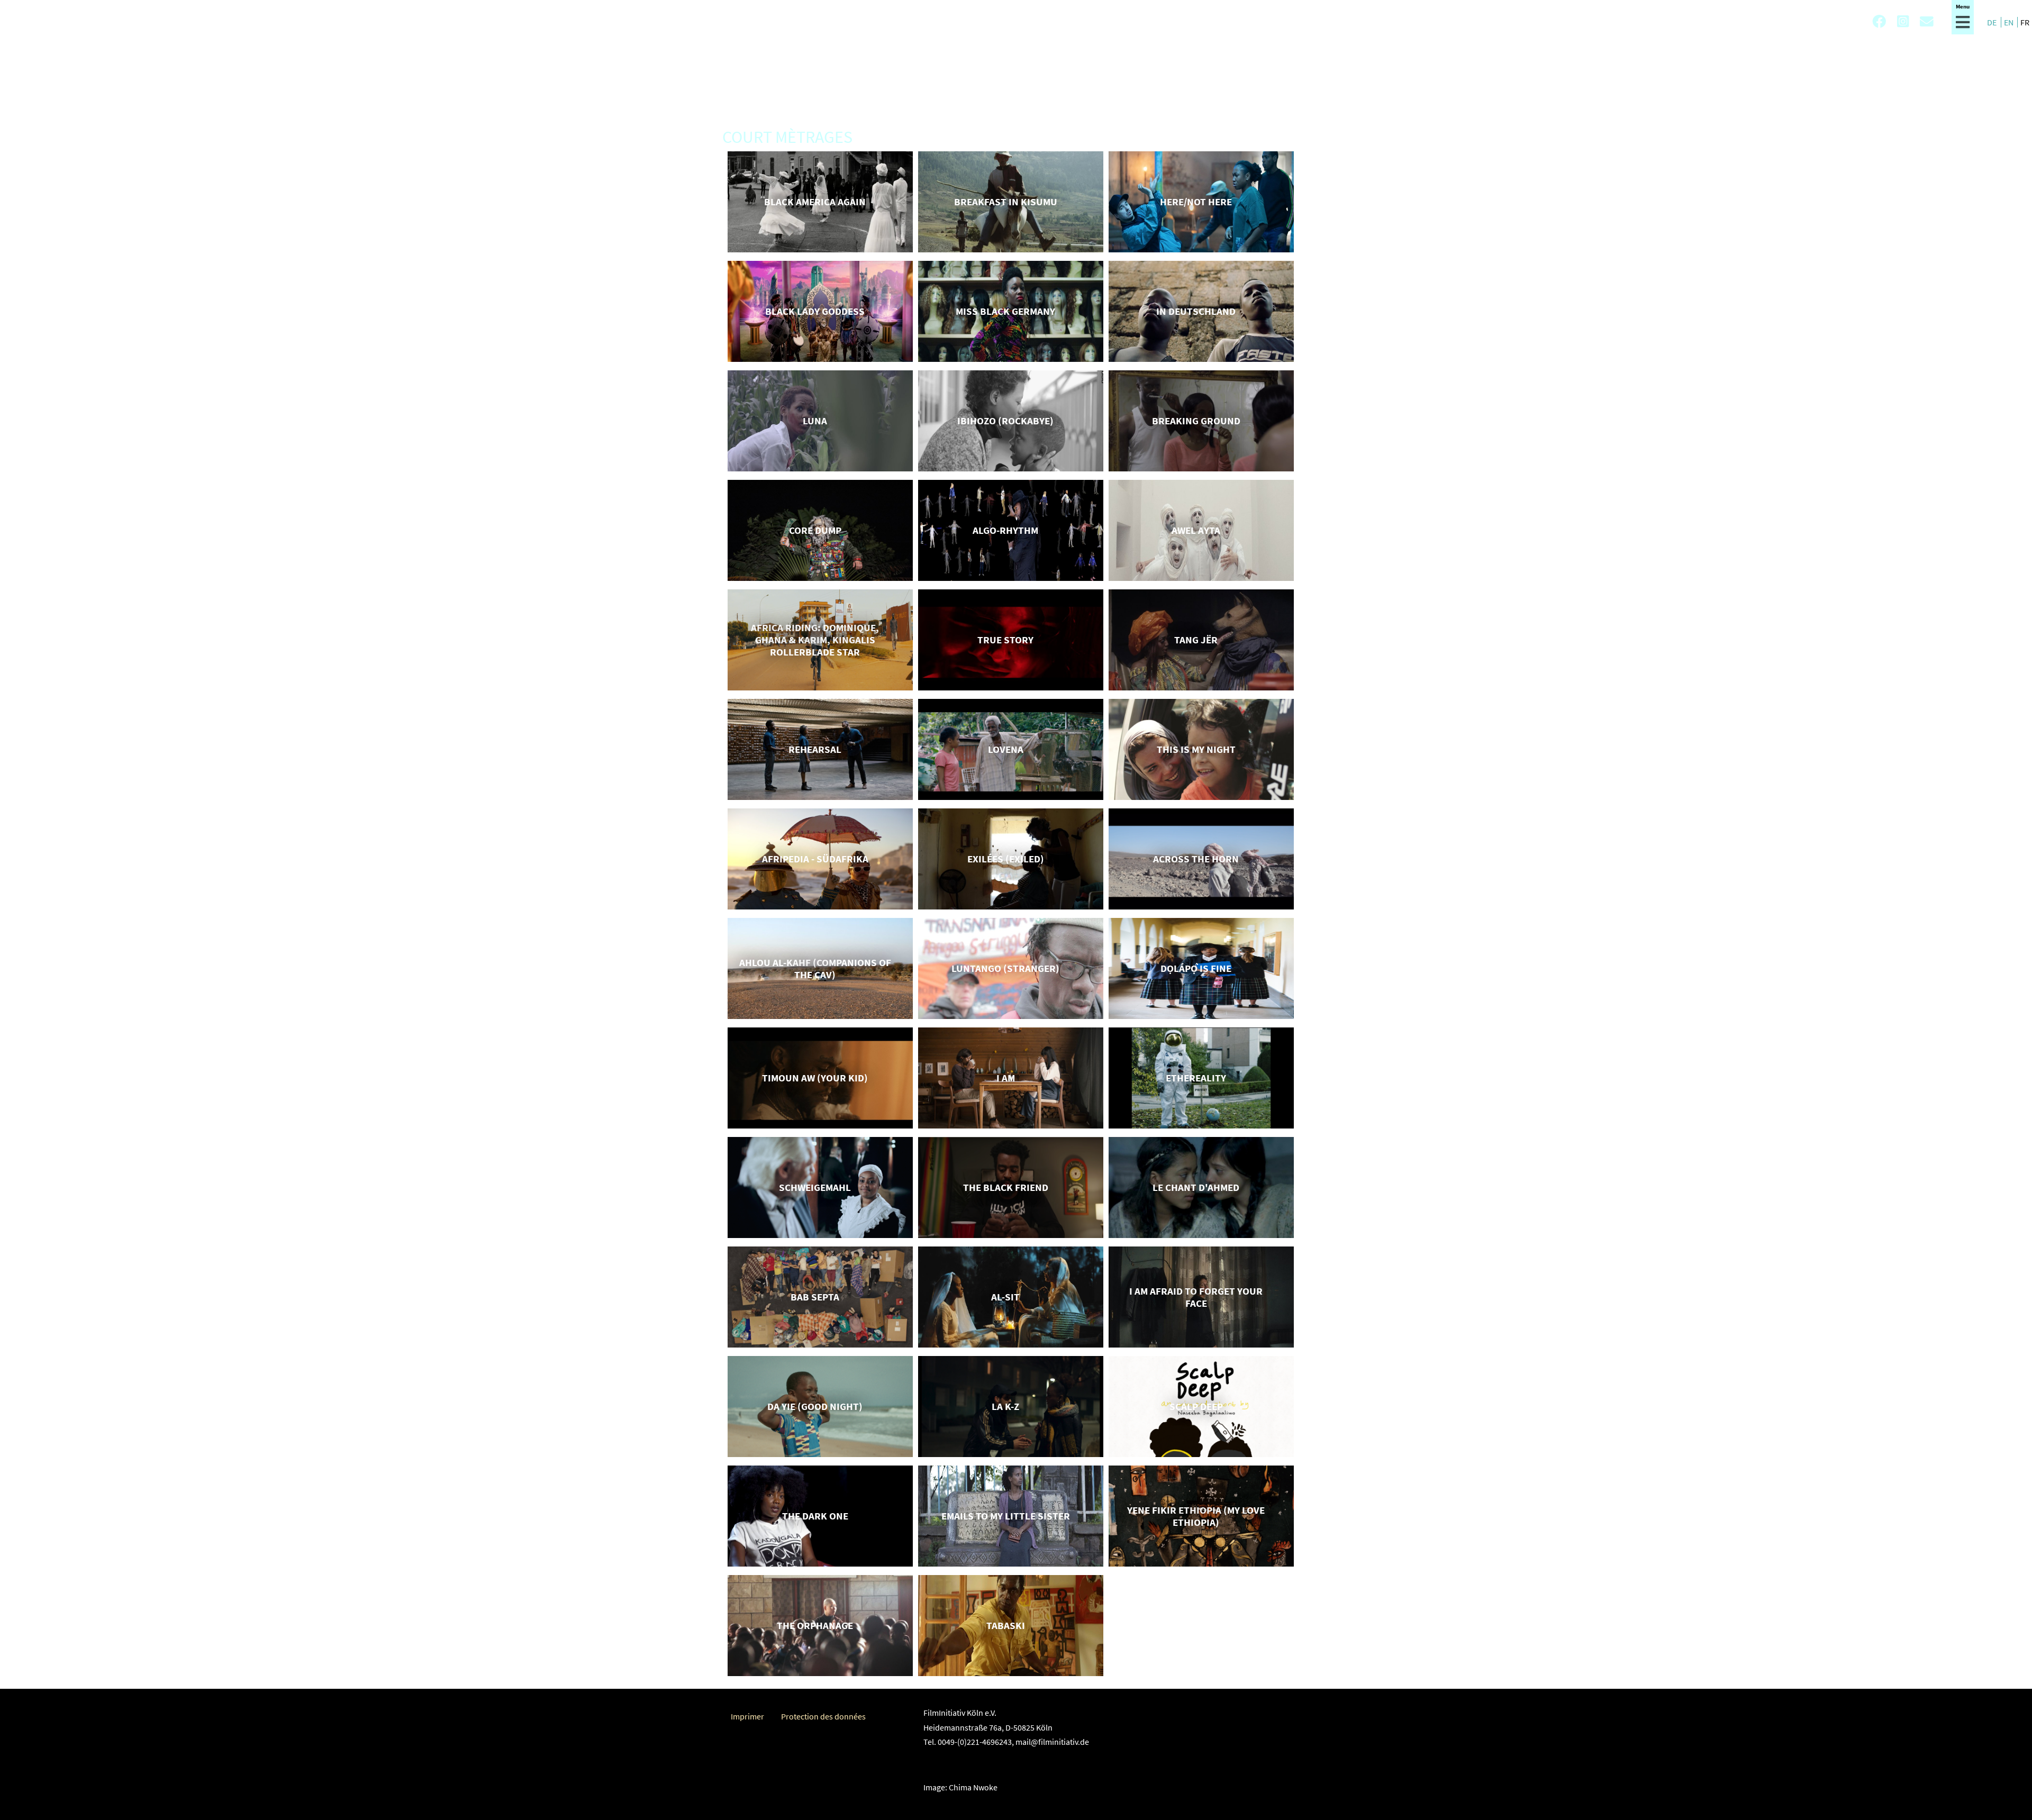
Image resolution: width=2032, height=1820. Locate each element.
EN (2010, 22)
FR (2025, 22)
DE (1993, 22)
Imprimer (747, 1716)
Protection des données (823, 1716)
